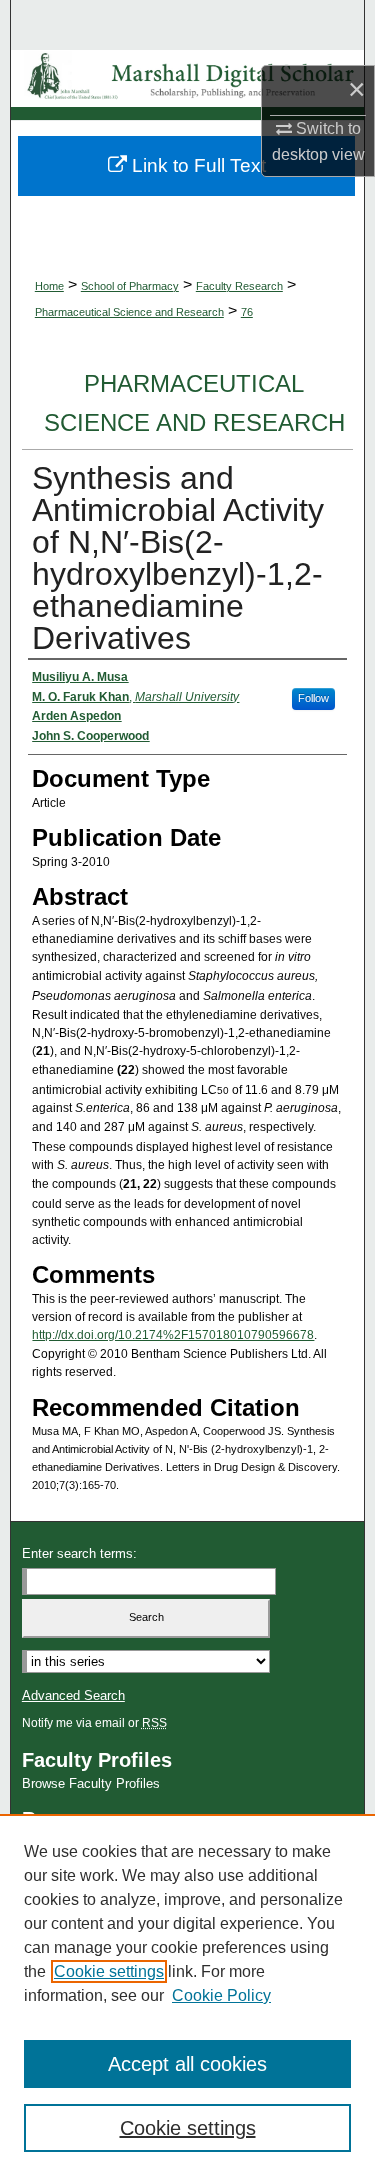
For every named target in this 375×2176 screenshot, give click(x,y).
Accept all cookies (187, 2064)
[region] (187, 1995)
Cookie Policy (221, 1995)
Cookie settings (109, 1971)
